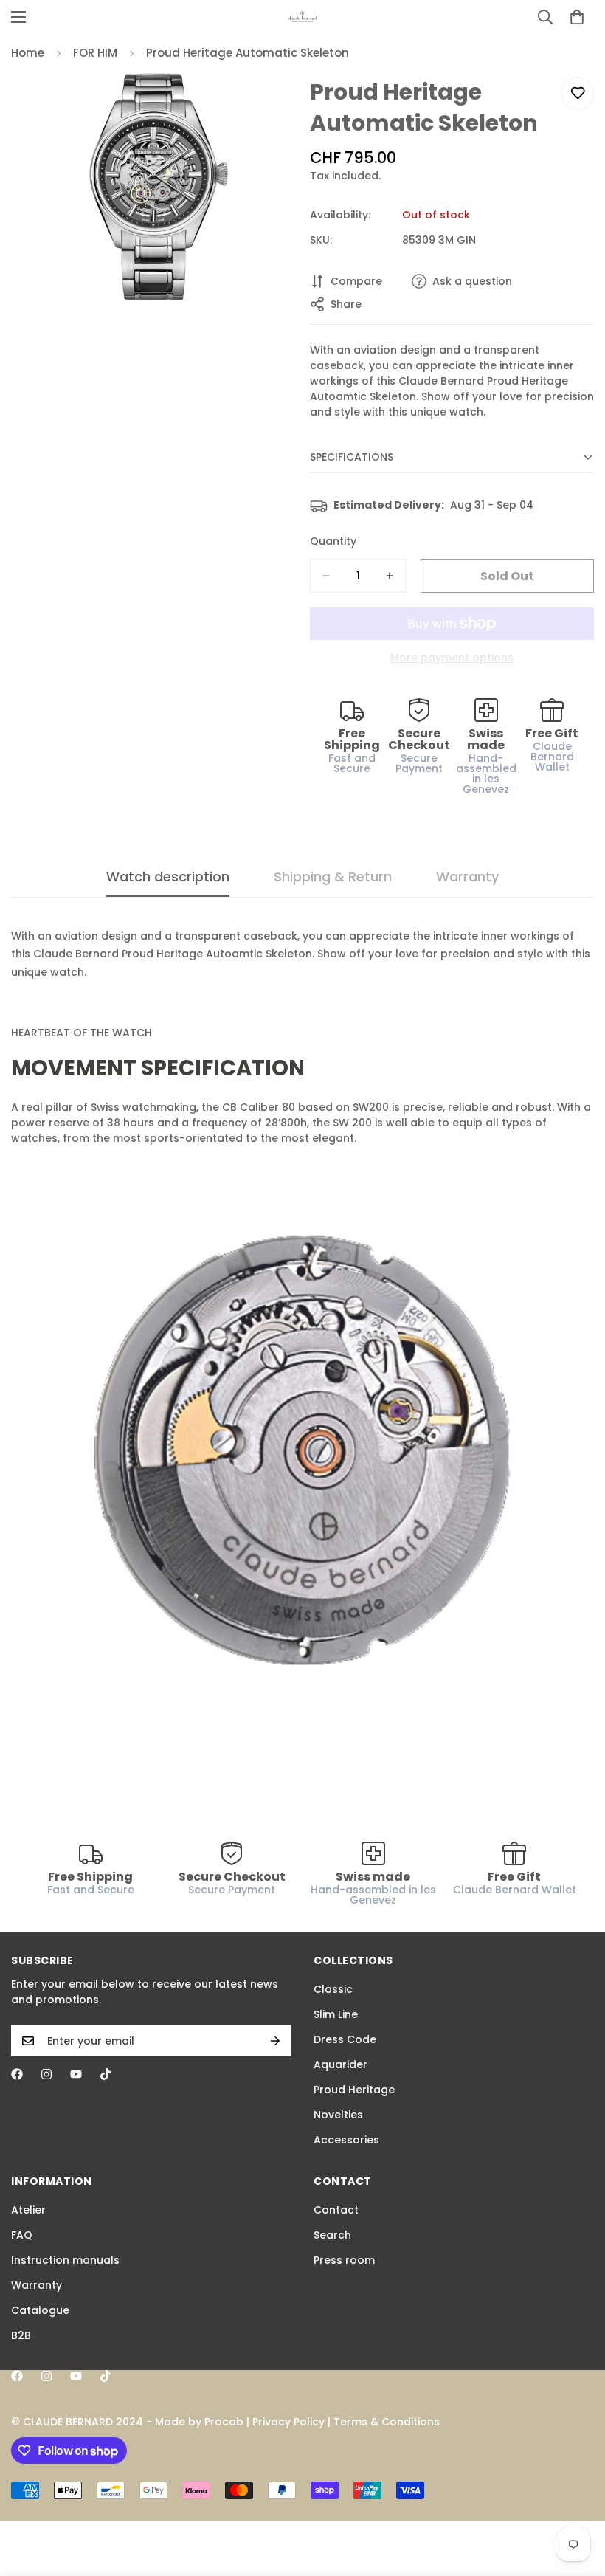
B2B (21, 2335)
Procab (224, 2422)
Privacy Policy (288, 2422)
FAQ (22, 2235)
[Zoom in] (271, 104)
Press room (344, 2260)
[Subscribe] (275, 2041)
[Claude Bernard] (302, 17)
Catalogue (40, 2310)
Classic (333, 1989)
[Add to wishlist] (577, 93)
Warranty (37, 2285)
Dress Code (345, 2039)
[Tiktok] (106, 2074)
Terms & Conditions (387, 2422)
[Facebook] (17, 2074)
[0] (577, 17)
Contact (336, 2210)
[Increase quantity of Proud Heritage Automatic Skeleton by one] (390, 576)
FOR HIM (95, 53)
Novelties (338, 2115)
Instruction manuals (65, 2260)
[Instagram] (46, 2074)
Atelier (28, 2210)
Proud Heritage (354, 2090)
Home (28, 53)
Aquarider (340, 2064)
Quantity (333, 541)
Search (332, 2235)
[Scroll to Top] (576, 2496)
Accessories (346, 2140)
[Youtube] (76, 2074)
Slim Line (336, 2014)
